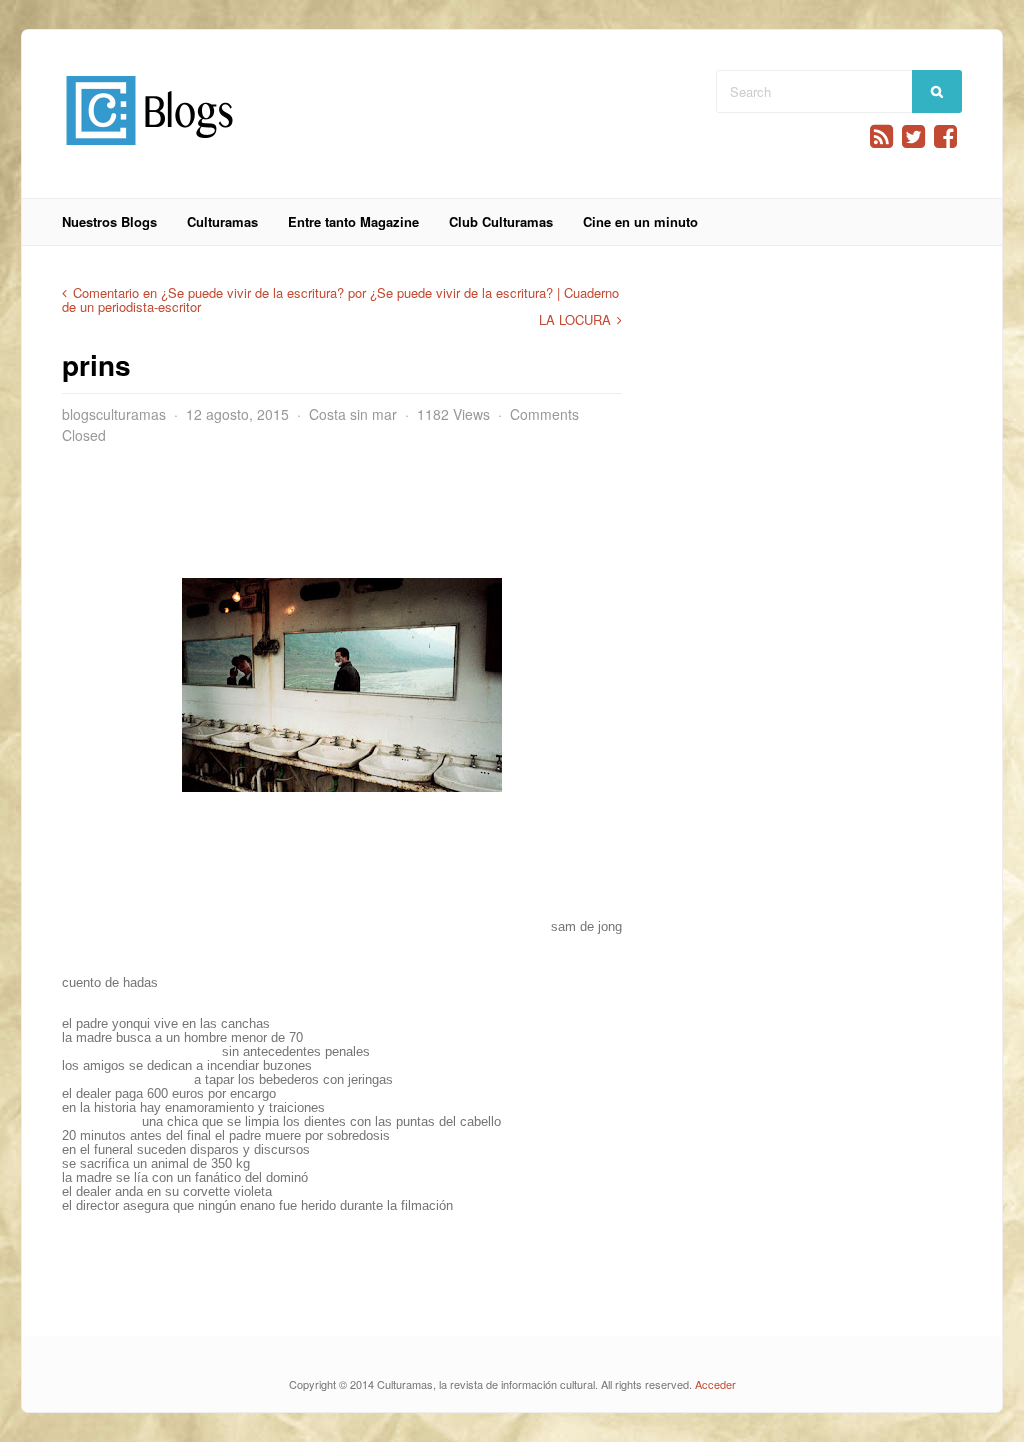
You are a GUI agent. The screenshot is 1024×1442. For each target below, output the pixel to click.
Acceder (715, 1384)
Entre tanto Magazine (353, 221)
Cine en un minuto (640, 221)
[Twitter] (913, 136)
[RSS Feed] (881, 136)
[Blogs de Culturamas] (149, 152)
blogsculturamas (114, 414)
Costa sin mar (353, 414)
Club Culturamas (501, 221)
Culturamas (222, 221)
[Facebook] (945, 136)
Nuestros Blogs (109, 221)
